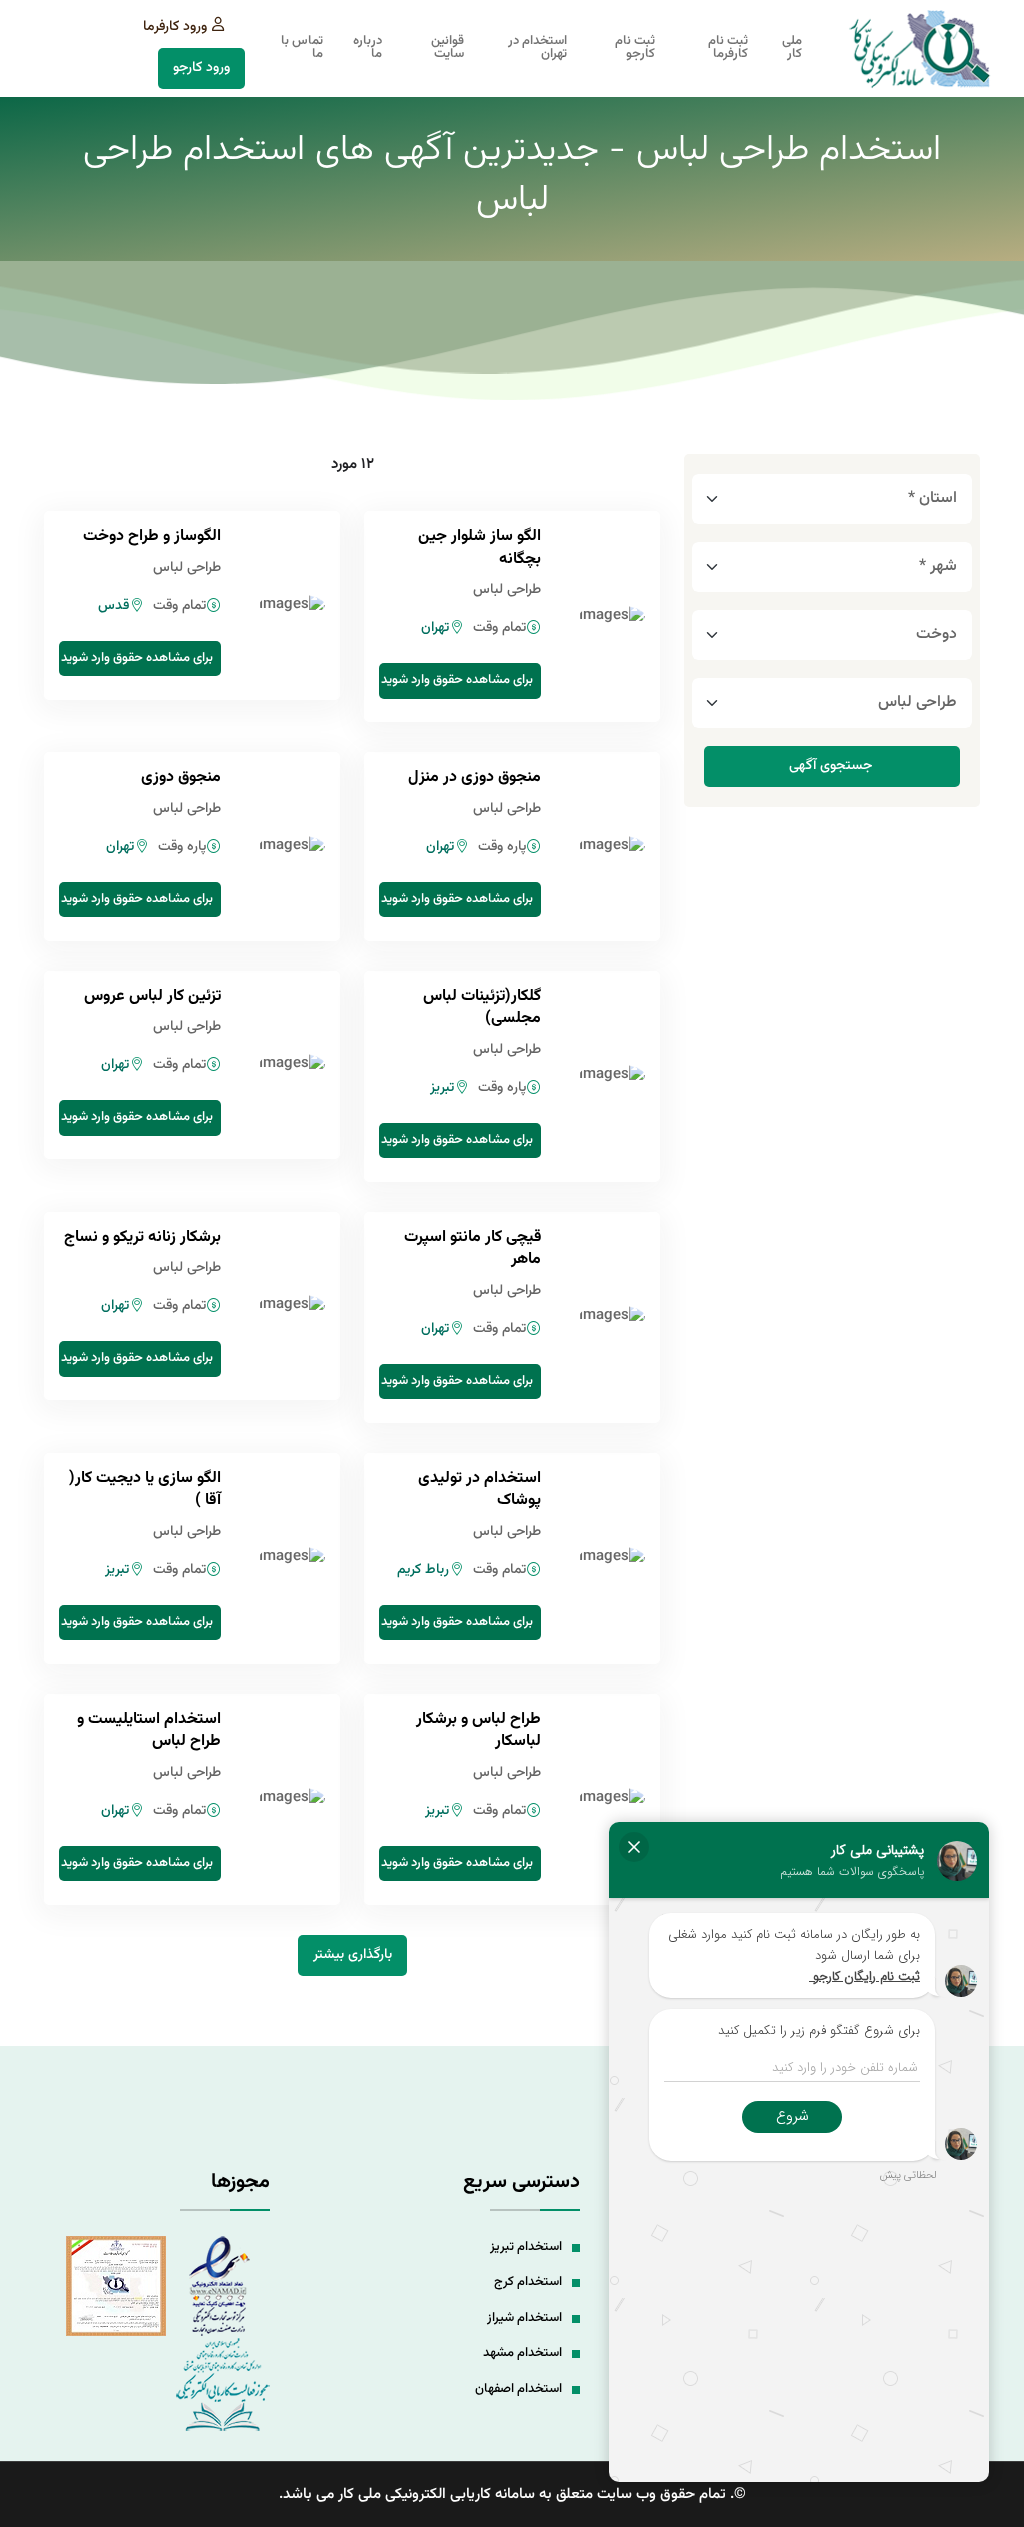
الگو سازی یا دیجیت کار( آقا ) (145, 1489)
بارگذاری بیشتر (352, 1955)
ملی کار (792, 48)
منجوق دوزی (181, 777)
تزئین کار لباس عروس (152, 996)
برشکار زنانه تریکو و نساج (142, 1237)
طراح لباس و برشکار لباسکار (478, 1730)
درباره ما (367, 48)
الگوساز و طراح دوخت (152, 536)
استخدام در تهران (537, 48)
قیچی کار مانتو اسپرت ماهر (472, 1248)
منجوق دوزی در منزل (474, 777)
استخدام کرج (528, 2282)
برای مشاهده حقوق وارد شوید (457, 680)
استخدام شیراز (524, 2318)
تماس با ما (302, 48)
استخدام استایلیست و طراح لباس (149, 1730)
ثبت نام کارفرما (728, 48)
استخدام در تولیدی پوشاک (479, 1489)
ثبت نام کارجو (635, 48)
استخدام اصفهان (518, 2389)
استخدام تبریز (526, 2247)
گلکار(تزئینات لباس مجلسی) (482, 1007)
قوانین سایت (447, 48)
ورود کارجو (201, 68)
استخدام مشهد (522, 2353)
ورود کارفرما (175, 27)
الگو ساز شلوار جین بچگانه (479, 547)
